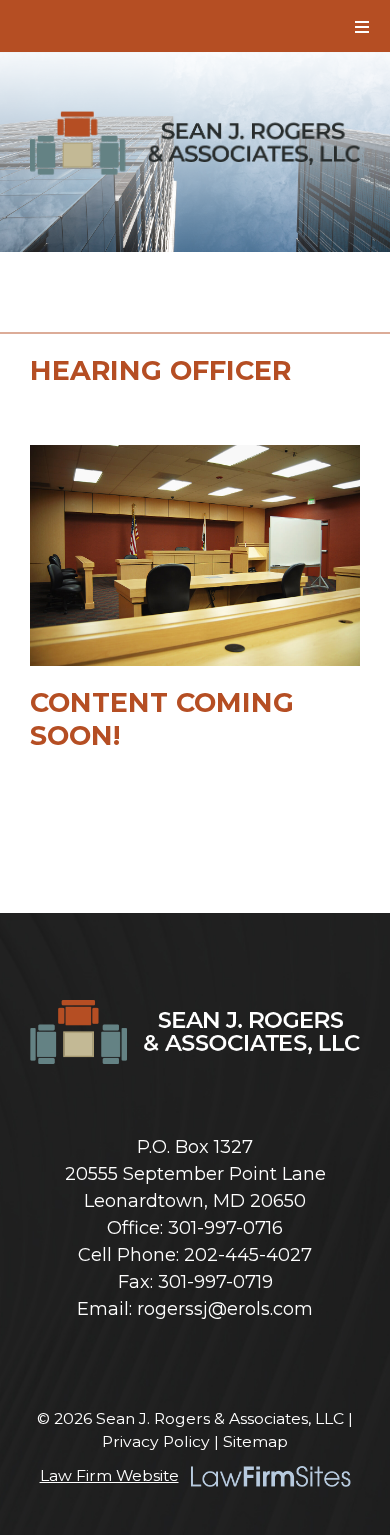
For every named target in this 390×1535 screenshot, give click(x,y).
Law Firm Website (109, 1475)
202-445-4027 (248, 1255)
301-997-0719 (215, 1282)
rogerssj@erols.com (225, 1309)
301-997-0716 (225, 1228)
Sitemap (255, 1441)
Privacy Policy (156, 1441)
